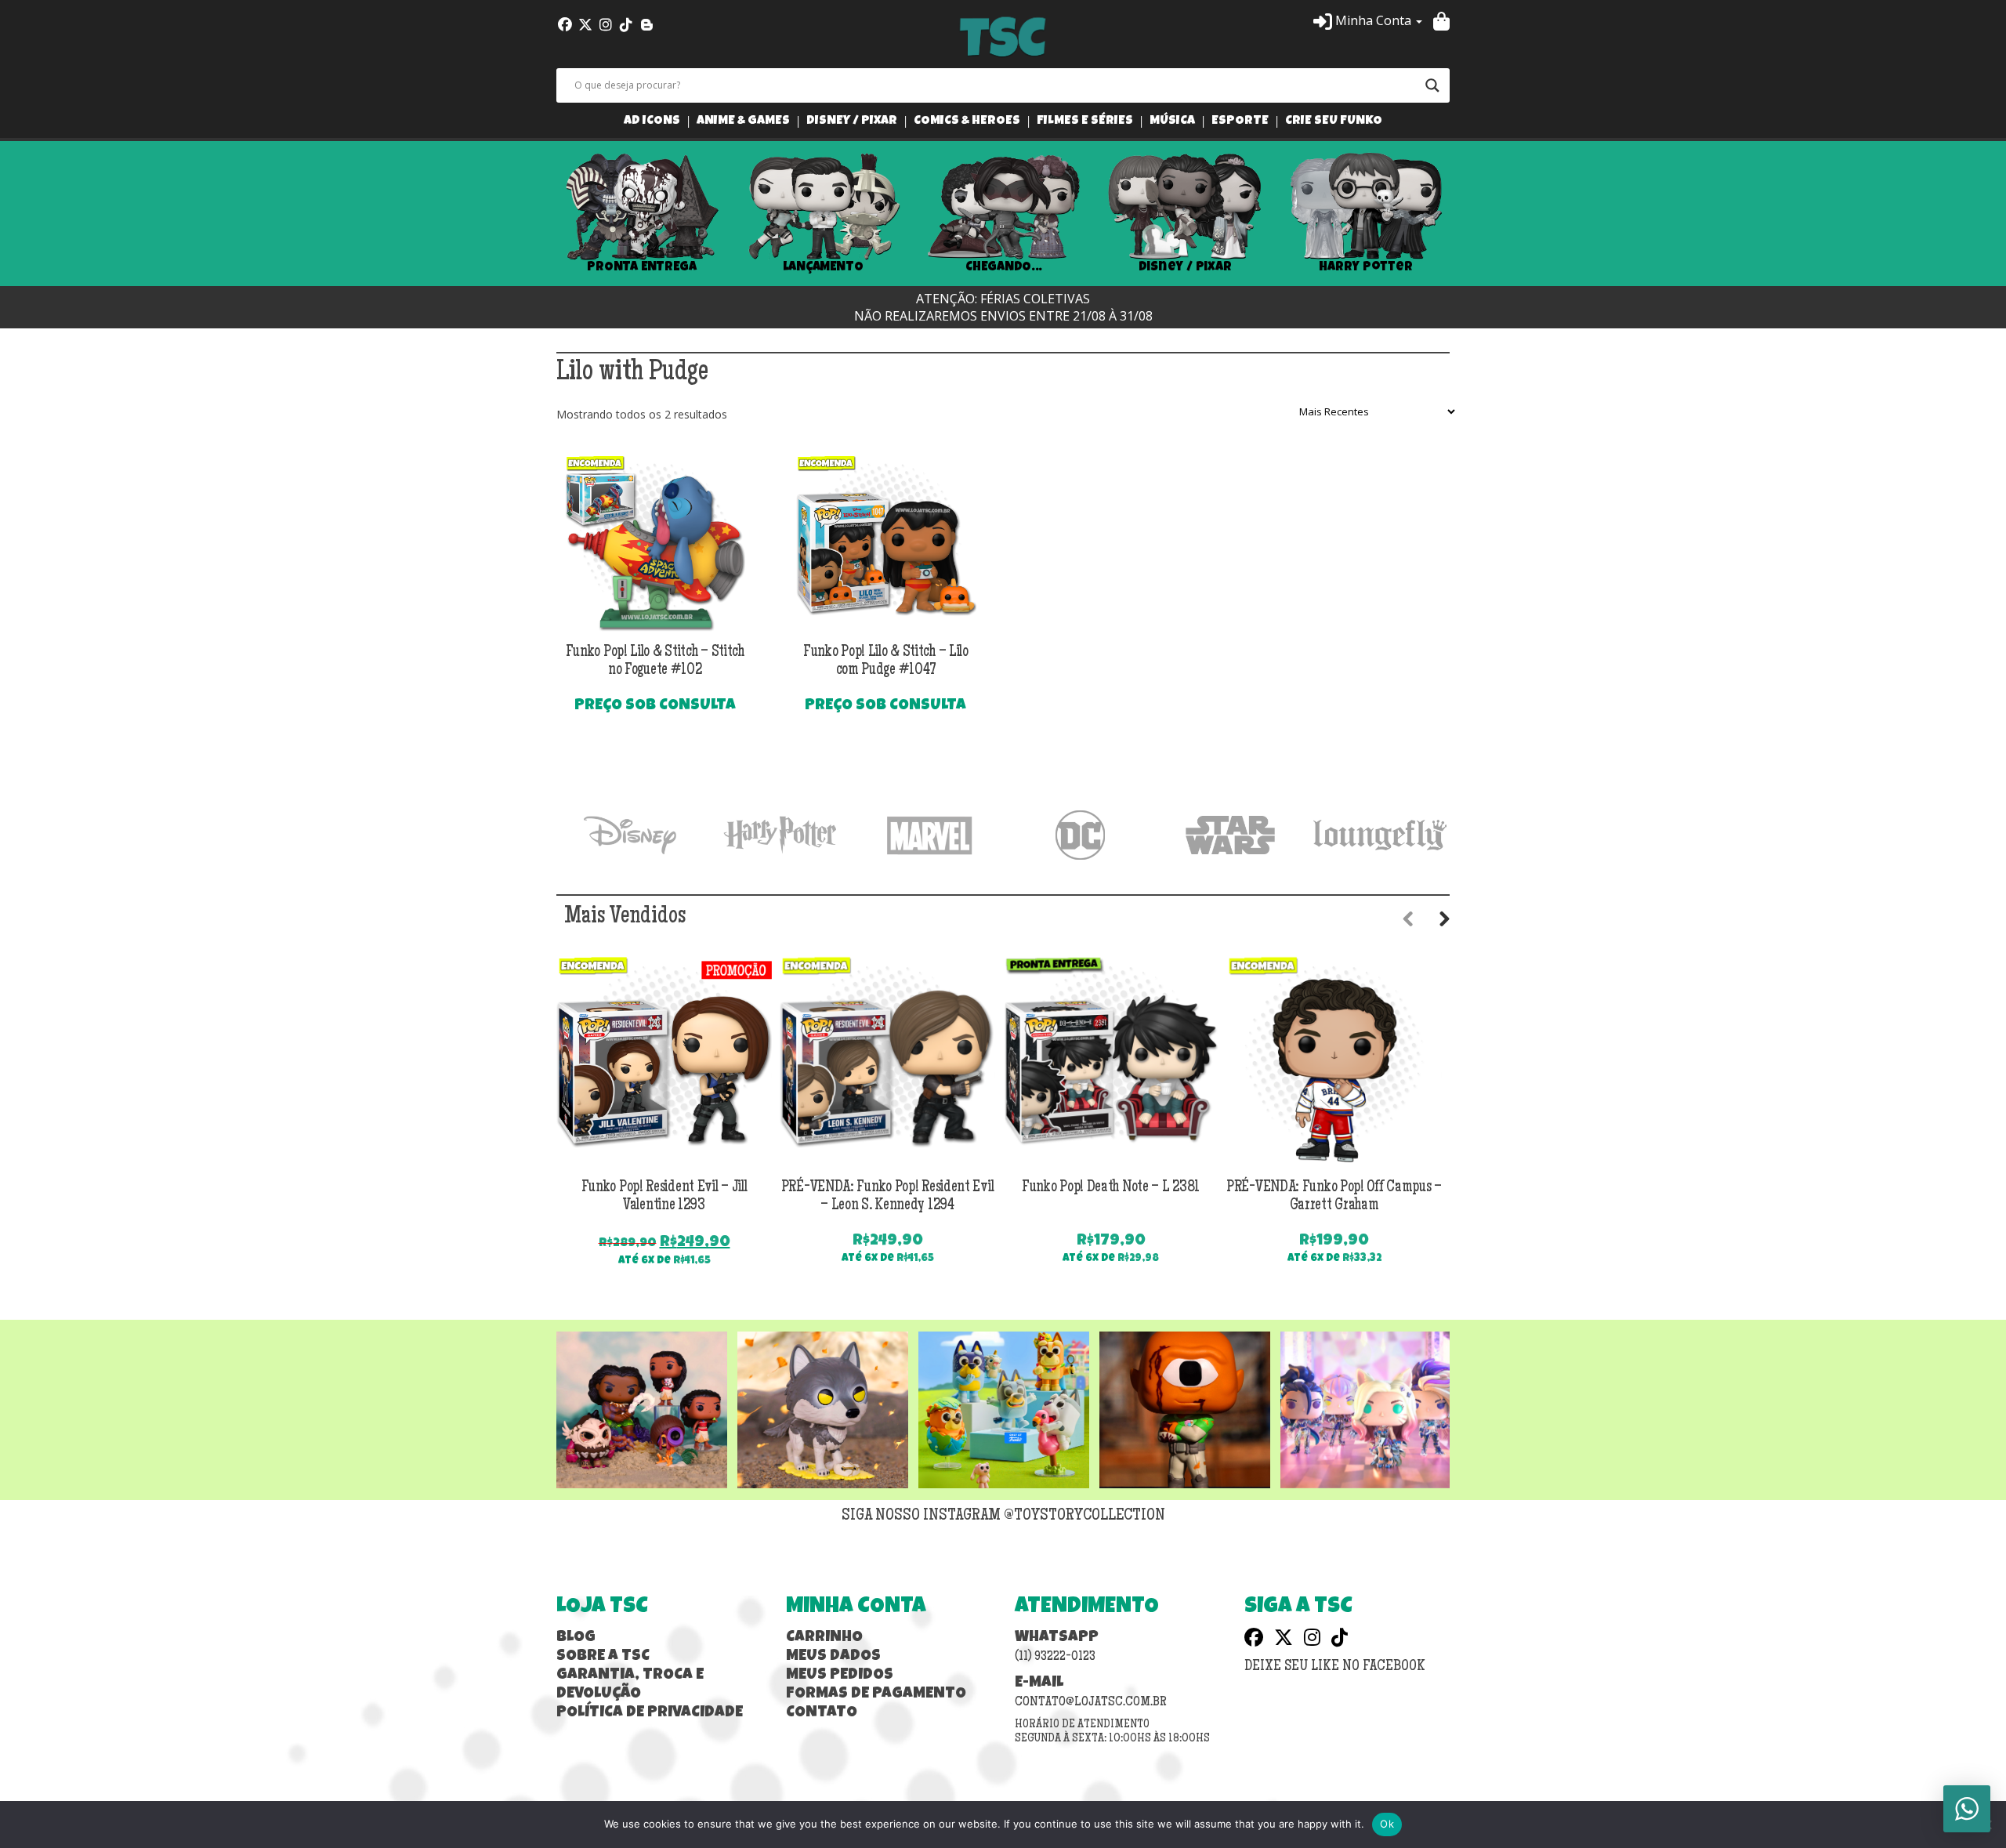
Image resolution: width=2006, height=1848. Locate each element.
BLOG (576, 1638)
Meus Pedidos (840, 1676)
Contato (822, 1713)
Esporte (1240, 122)
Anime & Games (743, 122)
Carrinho (824, 1638)
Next (1473, 214)
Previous (533, 214)
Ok (1387, 1824)
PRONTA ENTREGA (642, 267)
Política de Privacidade (650, 1713)
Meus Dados (833, 1657)
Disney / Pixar (852, 122)
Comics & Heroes (967, 122)
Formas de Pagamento (876, 1694)
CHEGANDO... (1003, 267)
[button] (1368, 20)
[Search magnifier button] (1432, 85)
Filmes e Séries (1085, 122)
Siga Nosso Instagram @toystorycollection (1003, 1516)
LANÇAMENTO (823, 267)
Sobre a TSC (603, 1657)
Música (1172, 122)
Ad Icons (652, 122)
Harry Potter (1366, 267)
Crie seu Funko (1334, 122)
